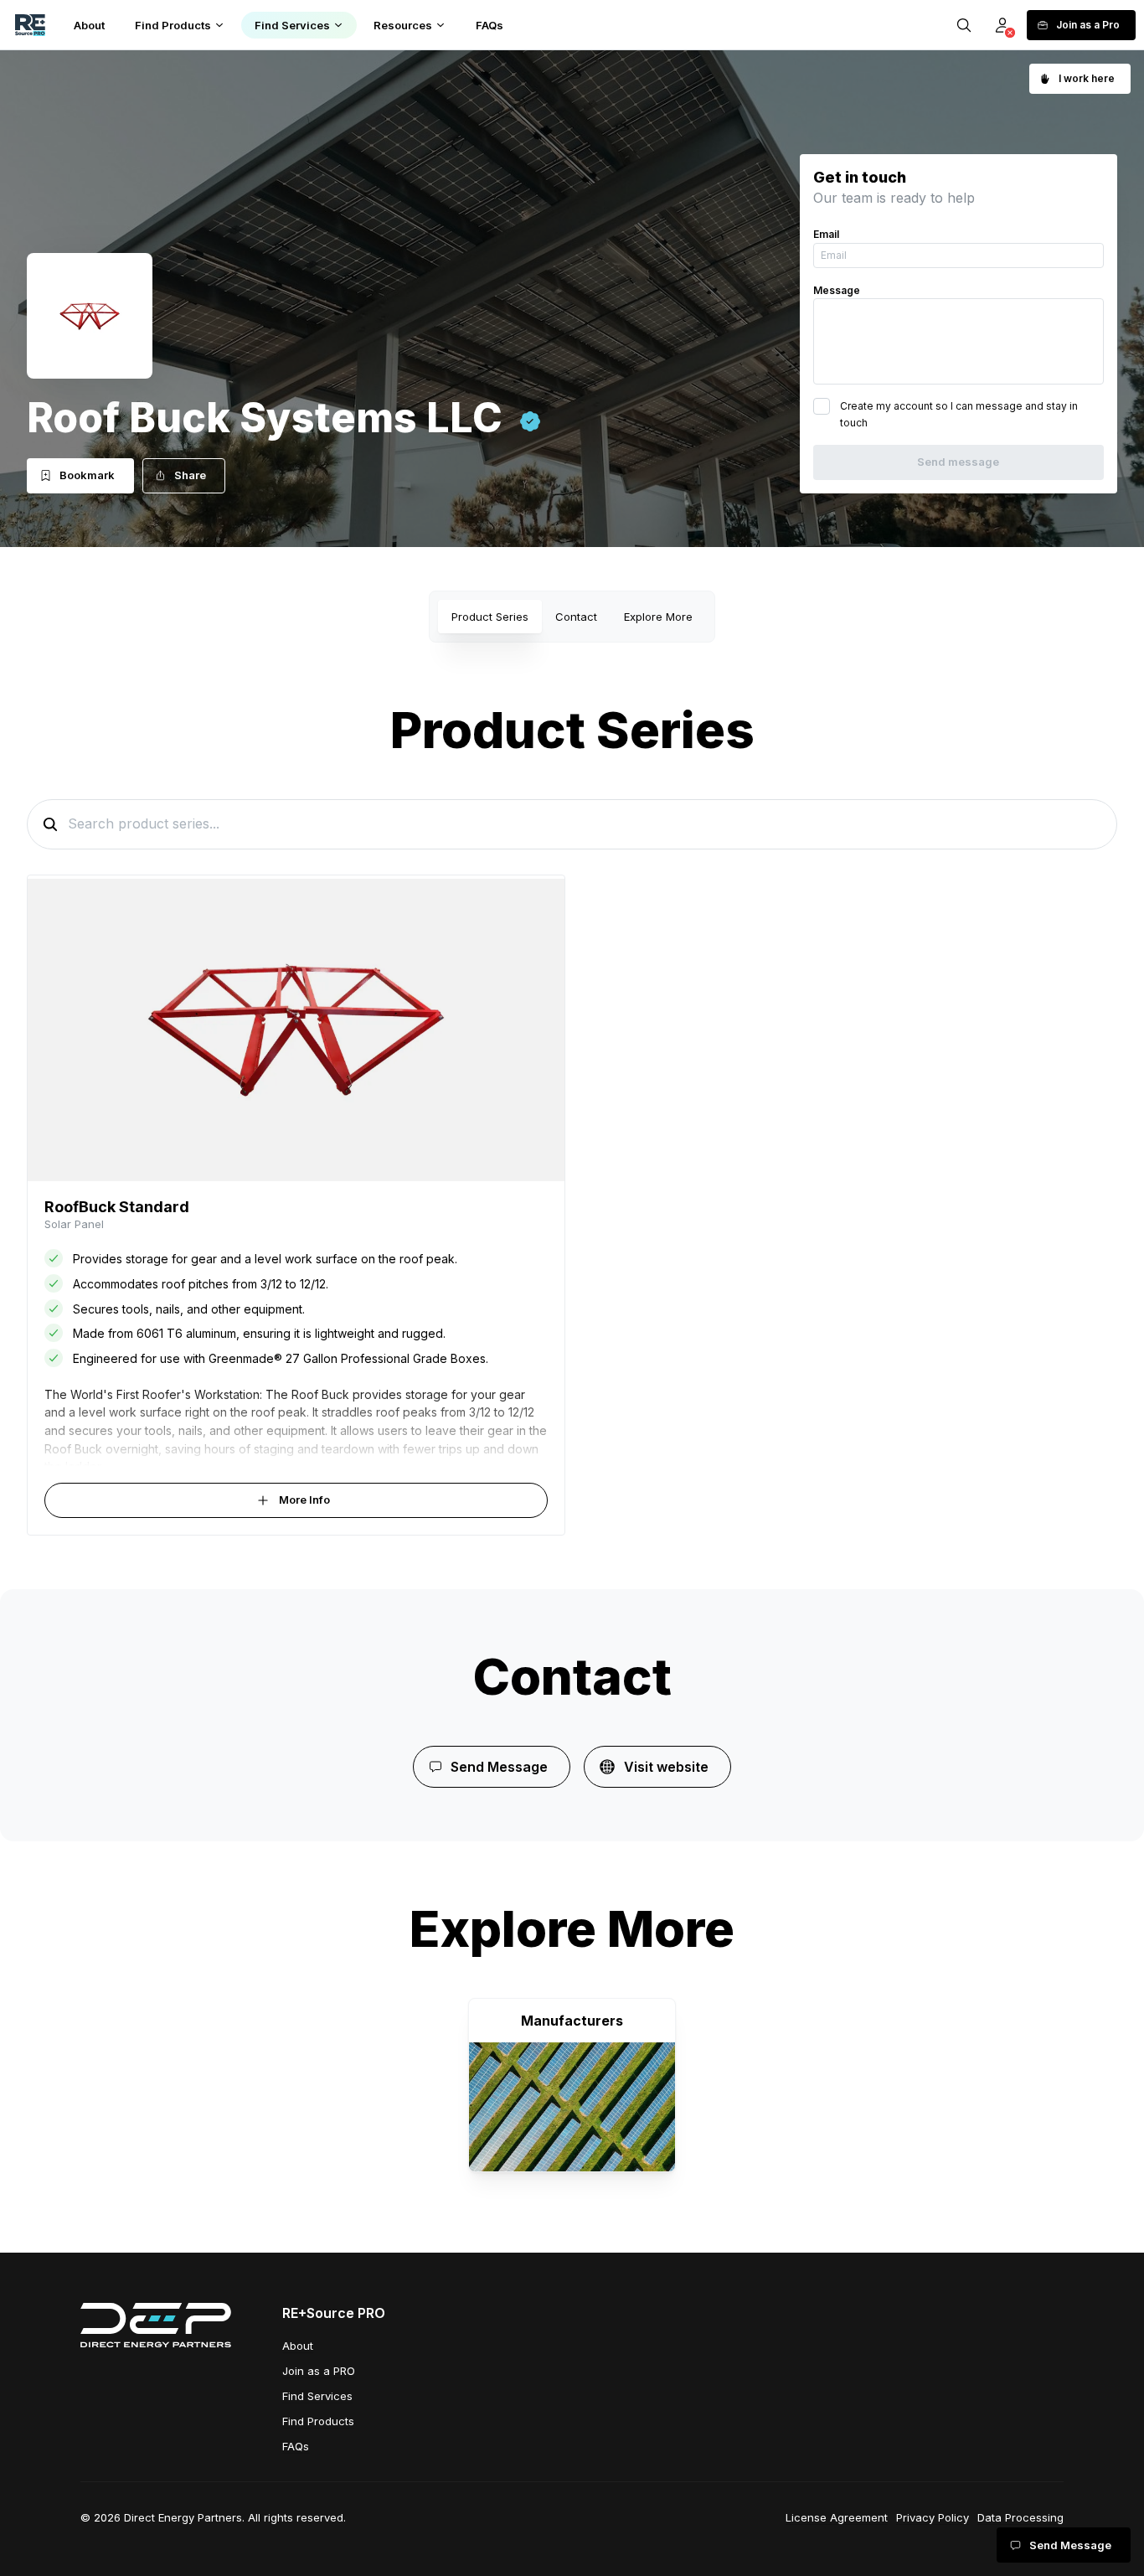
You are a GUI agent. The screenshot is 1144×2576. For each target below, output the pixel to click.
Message (837, 290)
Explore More (658, 617)
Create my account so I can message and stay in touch (959, 414)
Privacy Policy (933, 2517)
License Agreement (837, 2517)
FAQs (296, 2446)
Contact (576, 617)
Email (826, 234)
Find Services (317, 2396)
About (298, 2346)
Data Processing (1020, 2517)
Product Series (490, 617)
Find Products (318, 2421)
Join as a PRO (319, 2371)
